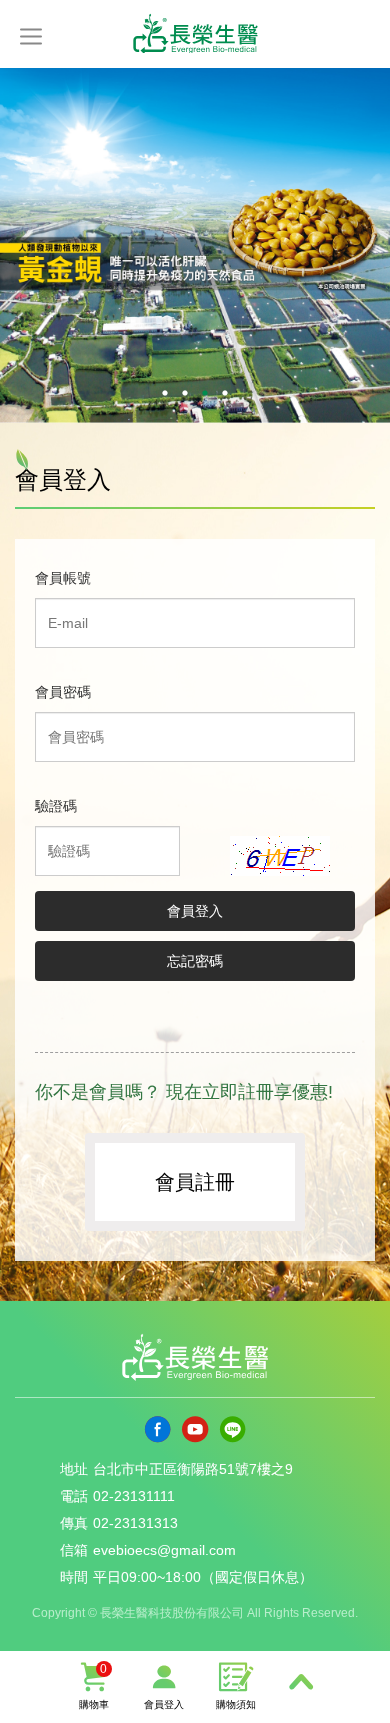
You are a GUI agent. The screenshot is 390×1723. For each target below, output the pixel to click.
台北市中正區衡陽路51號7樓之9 (193, 1469)
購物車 (94, 1686)
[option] (195, 245)
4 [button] (225, 393)
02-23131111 (134, 1496)
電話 (74, 1496)
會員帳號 (63, 578)
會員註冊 (195, 1182)
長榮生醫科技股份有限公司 (195, 31)
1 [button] (165, 393)
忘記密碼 (195, 961)
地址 (74, 1469)
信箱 (74, 1550)
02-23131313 (135, 1523)
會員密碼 (63, 692)
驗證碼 (56, 806)
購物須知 (236, 1704)
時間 (74, 1577)
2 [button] (185, 393)
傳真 (74, 1523)
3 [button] (205, 393)
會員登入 (164, 1704)
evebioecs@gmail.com (164, 1550)
